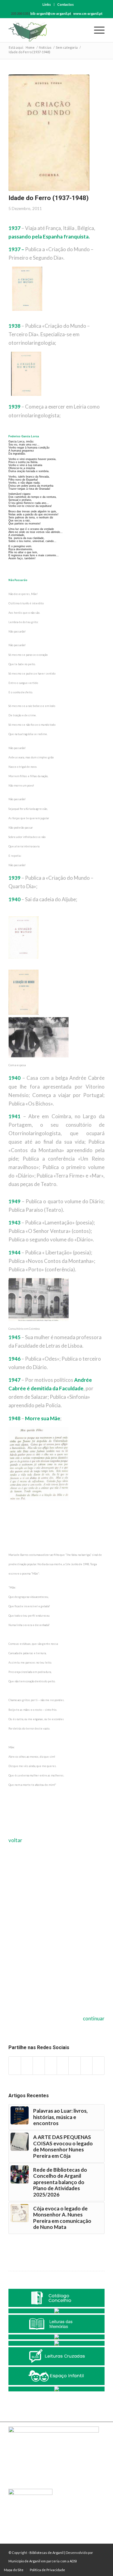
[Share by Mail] (98, 2066)
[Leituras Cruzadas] (56, 2356)
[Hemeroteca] (56, 2311)
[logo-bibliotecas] (47, 30)
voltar (15, 1840)
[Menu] (96, 30)
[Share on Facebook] (15, 2066)
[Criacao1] (49, 133)
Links (47, 4)
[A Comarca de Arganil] (56, 2337)
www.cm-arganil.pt (88, 13)
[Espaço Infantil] (56, 2376)
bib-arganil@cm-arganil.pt (51, 13)
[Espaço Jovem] (56, 2389)
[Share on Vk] (75, 2066)
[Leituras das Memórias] (56, 2324)
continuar (94, 2018)
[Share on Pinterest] (39, 2066)
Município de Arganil (24, 2561)
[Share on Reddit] (87, 2066)
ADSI (73, 2561)
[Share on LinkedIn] (51, 2066)
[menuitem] (47, 5)
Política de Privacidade (47, 2570)
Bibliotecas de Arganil (47, 2553)
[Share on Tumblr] (63, 2066)
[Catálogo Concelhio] (56, 2298)
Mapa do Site (14, 2570)
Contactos (66, 4)
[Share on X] (27, 2066)
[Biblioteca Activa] (56, 2343)
